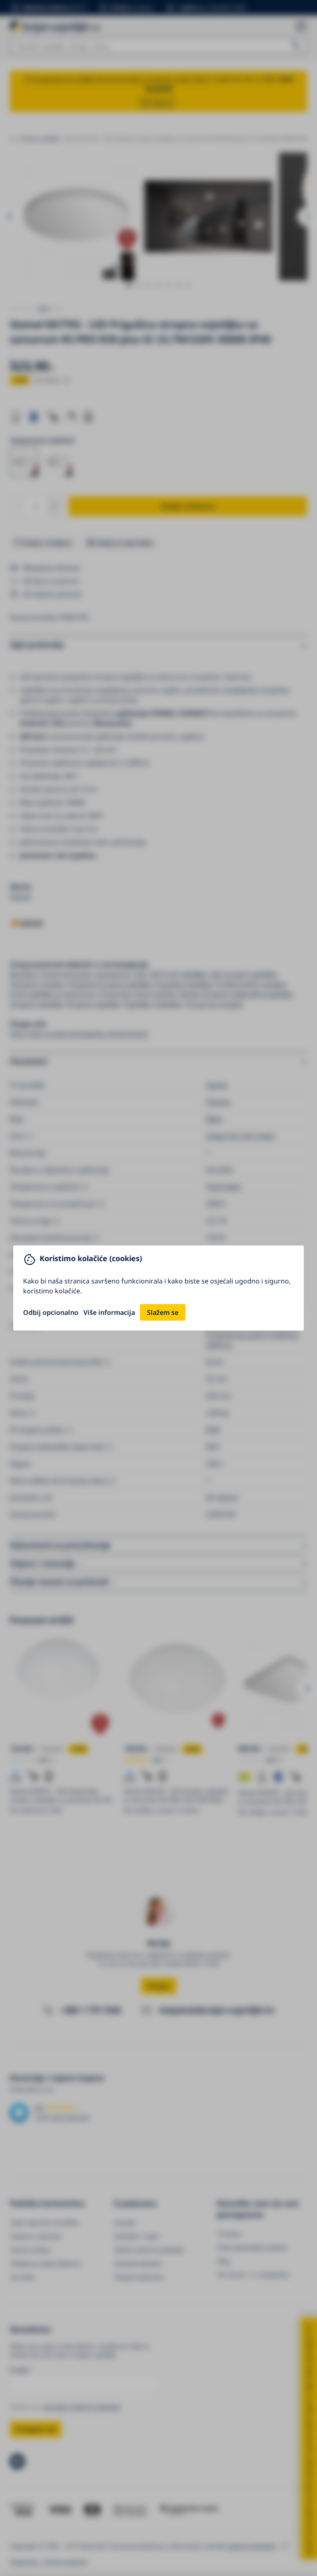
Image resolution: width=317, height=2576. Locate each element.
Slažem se (163, 1312)
